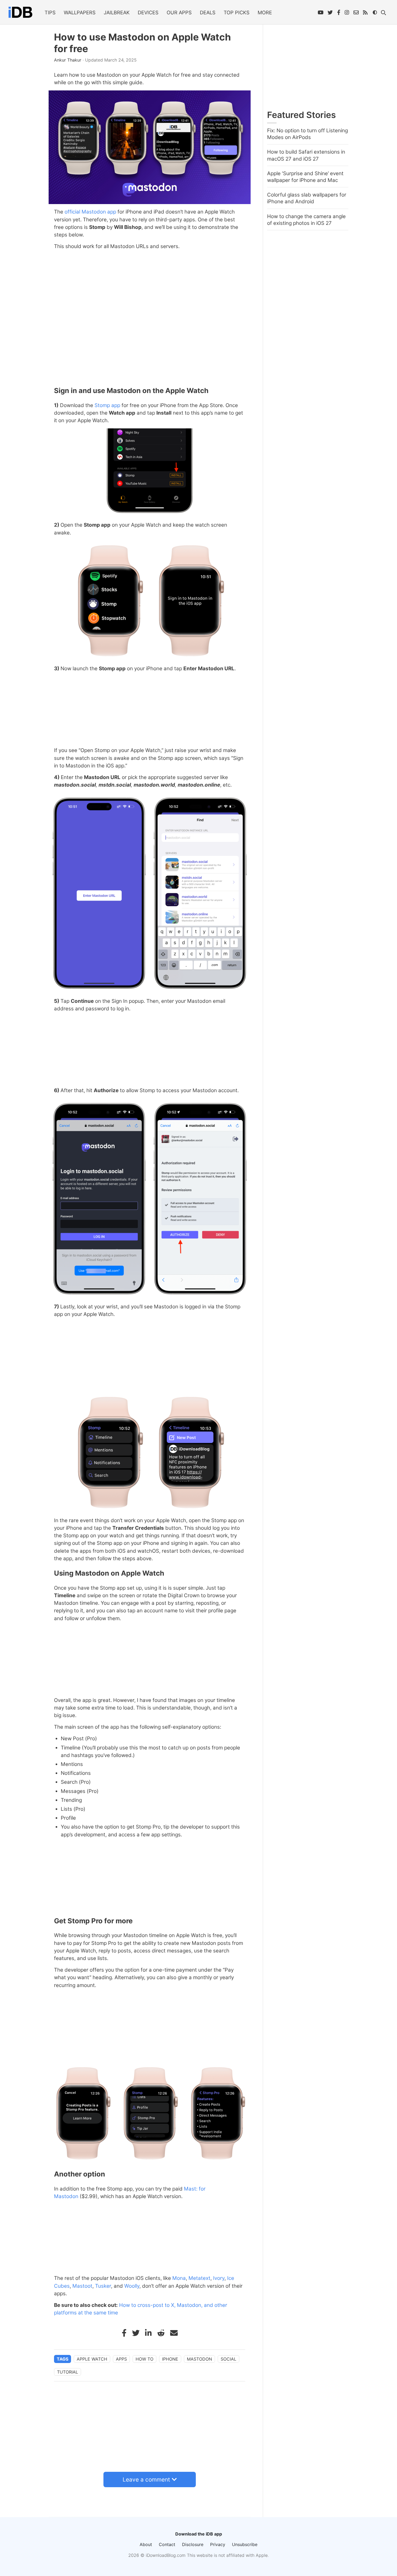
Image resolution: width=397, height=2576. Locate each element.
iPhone (170, 2359)
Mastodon (199, 2359)
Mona (179, 2278)
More (265, 12)
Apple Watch (92, 2359)
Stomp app (107, 405)
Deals (208, 12)
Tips (50, 12)
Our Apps (179, 12)
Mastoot (82, 2286)
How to (144, 2359)
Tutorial (68, 2372)
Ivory (219, 2278)
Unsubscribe (245, 2544)
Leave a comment (146, 2479)
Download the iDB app (199, 2534)
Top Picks (237, 12)
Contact (167, 2544)
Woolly (132, 2286)
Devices (148, 12)
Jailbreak (117, 12)
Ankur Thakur (68, 60)
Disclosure (193, 2544)
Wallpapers (80, 12)
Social (228, 2359)
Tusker (103, 2286)
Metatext (199, 2278)
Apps (121, 2359)
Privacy (218, 2544)
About (146, 2544)
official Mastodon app (90, 212)
